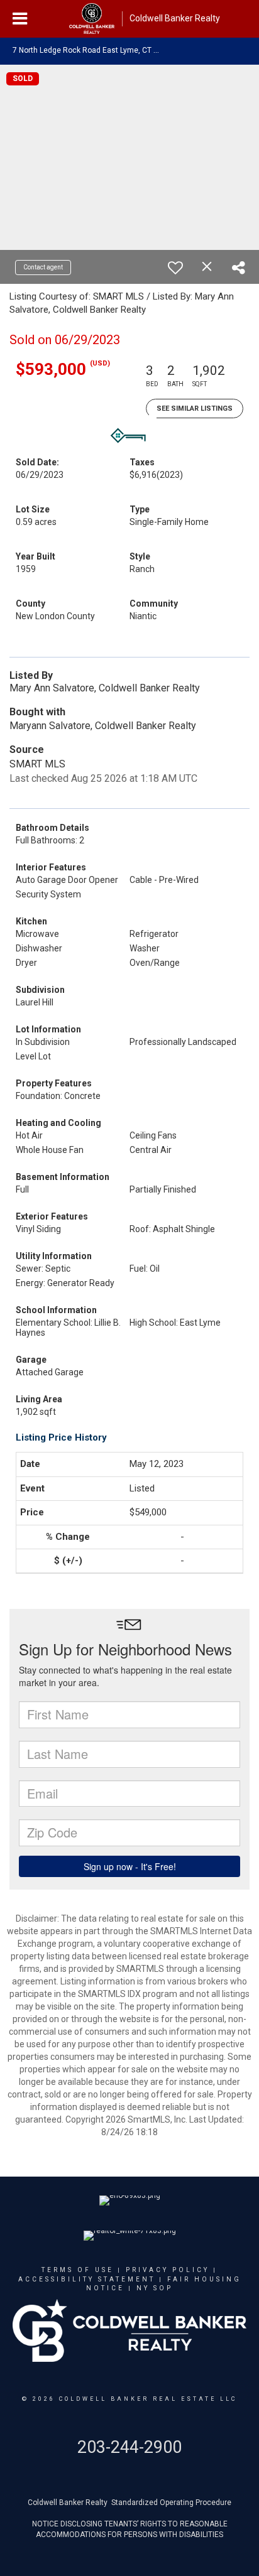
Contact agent (43, 267)
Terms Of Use (78, 2270)
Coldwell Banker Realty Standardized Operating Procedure (129, 2503)
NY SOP (155, 2288)
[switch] (175, 268)
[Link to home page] (92, 19)
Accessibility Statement (87, 2279)
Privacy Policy (168, 2270)
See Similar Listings (195, 409)
